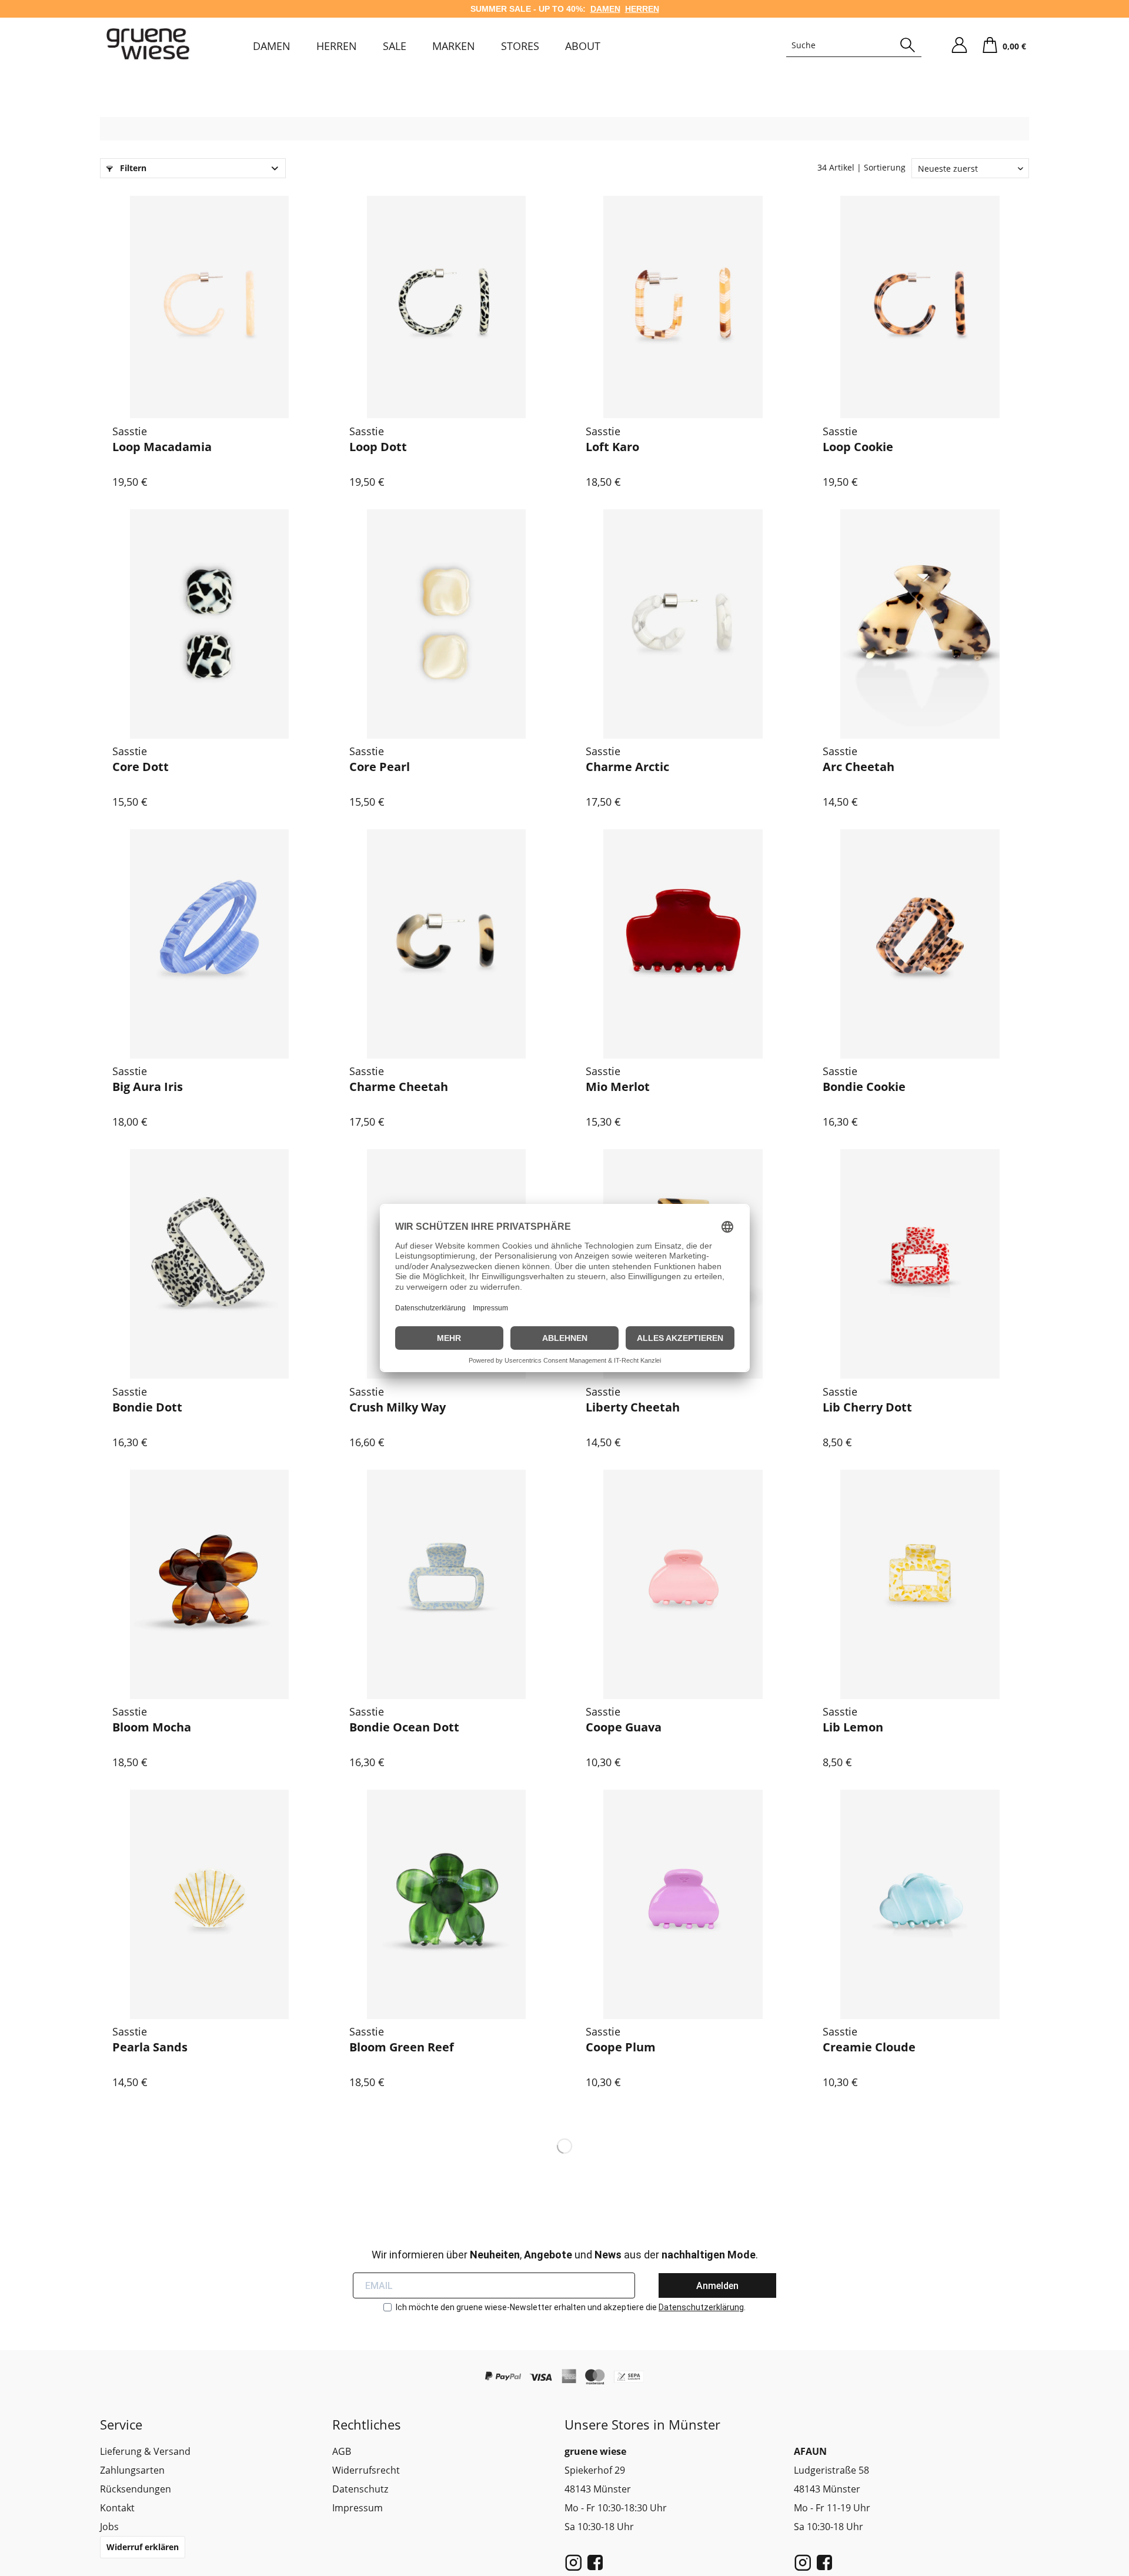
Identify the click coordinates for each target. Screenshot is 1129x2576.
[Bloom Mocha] (210, 1584)
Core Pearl (380, 767)
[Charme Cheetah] (447, 944)
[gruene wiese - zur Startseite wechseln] (148, 44)
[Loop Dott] (447, 304)
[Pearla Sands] (210, 1904)
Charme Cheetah (399, 1087)
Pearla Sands (150, 2047)
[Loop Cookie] (920, 304)
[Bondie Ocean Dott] (447, 1584)
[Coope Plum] (683, 1904)
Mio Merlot (618, 1087)
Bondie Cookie (864, 1087)
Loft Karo (612, 447)
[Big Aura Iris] (210, 944)
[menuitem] (272, 46)
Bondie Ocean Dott (404, 1727)
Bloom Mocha (152, 1727)
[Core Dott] (210, 624)
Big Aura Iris (148, 1087)
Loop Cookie (858, 447)
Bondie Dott (147, 1407)
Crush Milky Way (398, 1407)
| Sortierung (881, 167)
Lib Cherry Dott (867, 1407)
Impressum (358, 2508)
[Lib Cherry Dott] (920, 1264)
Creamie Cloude (869, 2047)
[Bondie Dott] (210, 1264)
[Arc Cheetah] (920, 624)
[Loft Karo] (683, 304)
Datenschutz (360, 2489)
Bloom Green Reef (402, 2047)
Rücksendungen (136, 2489)
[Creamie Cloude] (920, 1904)
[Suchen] (908, 45)
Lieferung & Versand (145, 2451)
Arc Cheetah (859, 767)
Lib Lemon (853, 1727)
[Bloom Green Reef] (447, 1904)
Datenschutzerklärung (701, 2307)
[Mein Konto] (959, 45)
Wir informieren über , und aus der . (565, 2255)
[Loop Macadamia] (210, 304)
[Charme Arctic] (683, 624)
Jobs (109, 2527)
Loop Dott (378, 447)
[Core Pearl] (447, 624)
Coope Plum (621, 2047)
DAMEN (605, 9)
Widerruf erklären (143, 2547)
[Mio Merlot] (683, 944)
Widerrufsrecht (366, 2470)
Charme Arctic (627, 767)
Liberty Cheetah (633, 1407)
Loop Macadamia (162, 447)
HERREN (642, 9)
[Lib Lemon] (920, 1584)
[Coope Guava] (683, 1584)
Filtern (132, 168)
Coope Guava (624, 1727)
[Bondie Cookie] (920, 944)
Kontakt (117, 2508)
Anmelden (717, 2286)
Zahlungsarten (132, 2470)
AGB (342, 2451)
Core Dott (141, 767)
